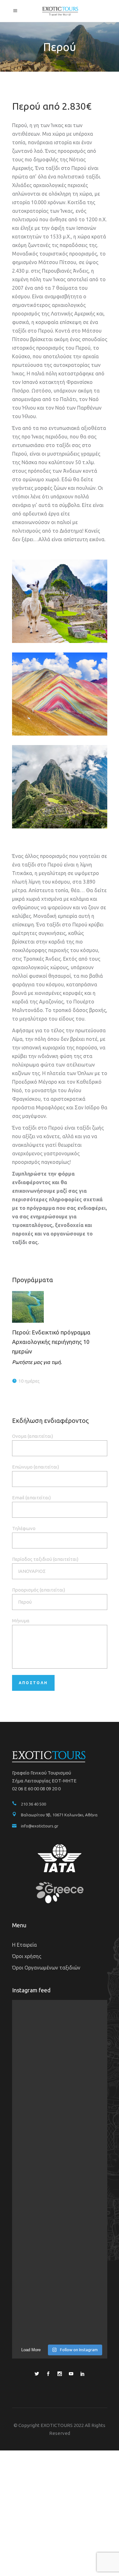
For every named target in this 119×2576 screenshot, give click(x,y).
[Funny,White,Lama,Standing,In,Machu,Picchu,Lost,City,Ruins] (60, 601)
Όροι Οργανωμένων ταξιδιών (46, 1968)
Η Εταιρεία (24, 1945)
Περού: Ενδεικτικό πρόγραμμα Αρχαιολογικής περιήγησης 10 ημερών (51, 1342)
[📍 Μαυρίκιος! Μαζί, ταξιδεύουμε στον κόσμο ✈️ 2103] (60, 2087)
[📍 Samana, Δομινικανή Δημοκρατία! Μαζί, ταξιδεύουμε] (60, 2143)
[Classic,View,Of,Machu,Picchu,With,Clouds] (60, 787)
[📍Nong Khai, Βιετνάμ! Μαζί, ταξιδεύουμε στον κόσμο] (60, 2030)
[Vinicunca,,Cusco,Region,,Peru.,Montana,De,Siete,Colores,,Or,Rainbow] (60, 694)
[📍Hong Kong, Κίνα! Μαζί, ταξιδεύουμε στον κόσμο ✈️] (60, 2256)
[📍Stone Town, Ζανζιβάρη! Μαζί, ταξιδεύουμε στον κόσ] (60, 2313)
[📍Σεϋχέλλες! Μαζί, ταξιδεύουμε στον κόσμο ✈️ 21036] (60, 2200)
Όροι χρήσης (27, 1956)
